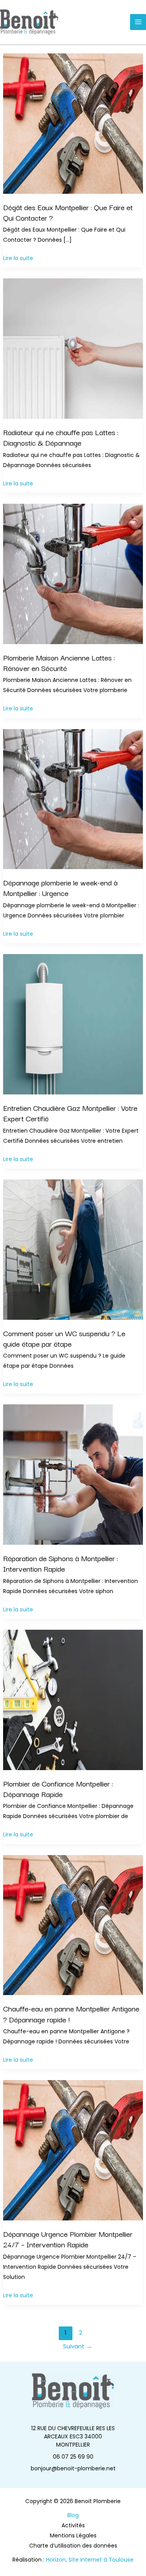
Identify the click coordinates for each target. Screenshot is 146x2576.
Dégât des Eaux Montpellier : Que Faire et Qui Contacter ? (68, 212)
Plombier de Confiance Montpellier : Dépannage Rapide (58, 1789)
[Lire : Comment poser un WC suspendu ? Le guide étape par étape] (73, 1249)
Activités (73, 2525)
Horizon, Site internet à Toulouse (90, 2560)
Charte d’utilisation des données (73, 2546)
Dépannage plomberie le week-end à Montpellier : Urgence (60, 888)
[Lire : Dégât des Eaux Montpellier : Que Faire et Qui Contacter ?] (73, 123)
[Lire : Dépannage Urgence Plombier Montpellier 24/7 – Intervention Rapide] (73, 2150)
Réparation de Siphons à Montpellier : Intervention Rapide (61, 1563)
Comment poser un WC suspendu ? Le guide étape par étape (64, 1338)
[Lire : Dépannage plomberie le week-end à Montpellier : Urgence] (73, 798)
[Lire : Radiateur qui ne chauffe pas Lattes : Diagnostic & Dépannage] (73, 348)
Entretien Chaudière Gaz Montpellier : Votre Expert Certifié (70, 1113)
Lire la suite (18, 258)
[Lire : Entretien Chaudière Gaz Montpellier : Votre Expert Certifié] (73, 1024)
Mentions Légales (73, 2535)
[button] (73, 2437)
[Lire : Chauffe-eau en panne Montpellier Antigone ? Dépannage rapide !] (73, 1924)
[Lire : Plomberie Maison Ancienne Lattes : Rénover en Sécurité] (73, 574)
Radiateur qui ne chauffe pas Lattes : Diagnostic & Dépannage (61, 437)
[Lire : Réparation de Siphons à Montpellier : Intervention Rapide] (73, 1474)
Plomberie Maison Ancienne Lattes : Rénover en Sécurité (59, 663)
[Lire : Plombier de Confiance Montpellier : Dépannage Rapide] (73, 1700)
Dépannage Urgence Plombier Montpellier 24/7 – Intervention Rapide (68, 2239)
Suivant (77, 2346)
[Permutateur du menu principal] (138, 22)
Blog (73, 2515)
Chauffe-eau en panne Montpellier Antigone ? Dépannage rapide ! (71, 2014)
